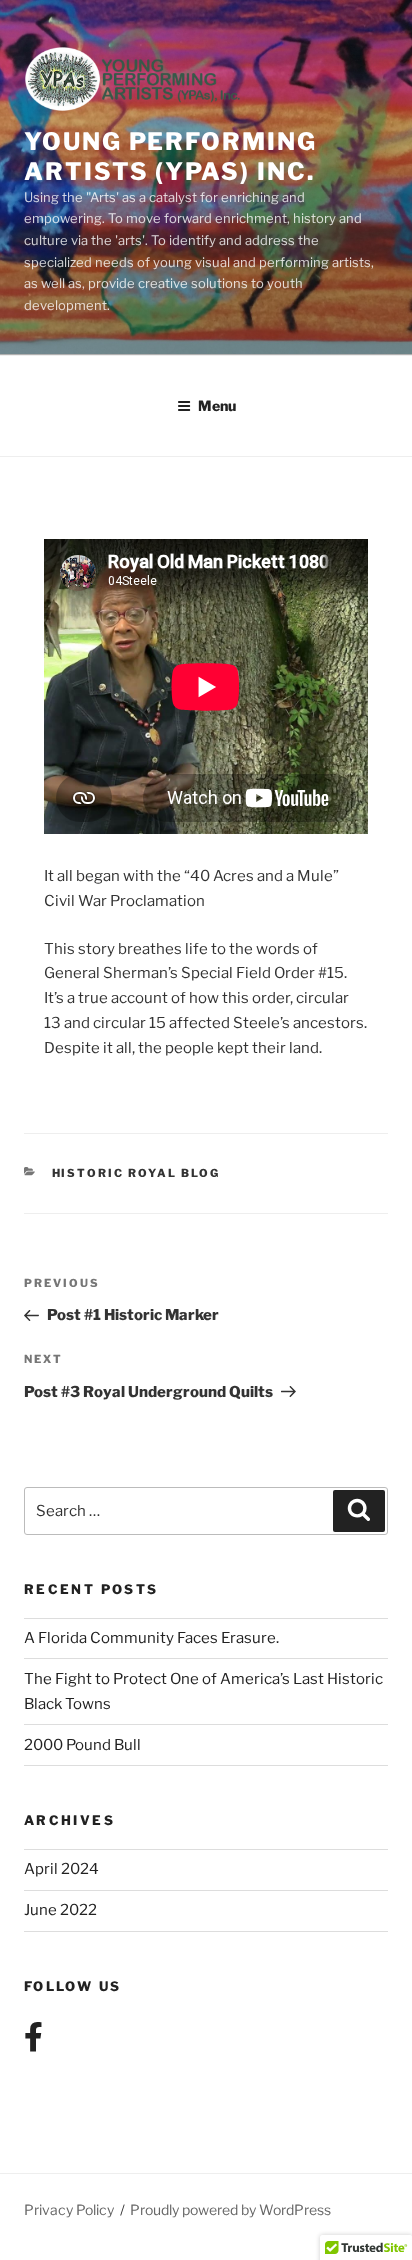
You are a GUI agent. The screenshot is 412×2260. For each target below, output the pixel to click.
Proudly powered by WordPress (230, 2209)
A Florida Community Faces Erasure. (151, 1638)
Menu (217, 405)
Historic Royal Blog (136, 1173)
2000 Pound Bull (82, 1745)
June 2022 (60, 1910)
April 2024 (61, 1869)
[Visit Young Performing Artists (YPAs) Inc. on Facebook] (33, 2043)
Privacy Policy (69, 2209)
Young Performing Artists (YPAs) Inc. (170, 156)
